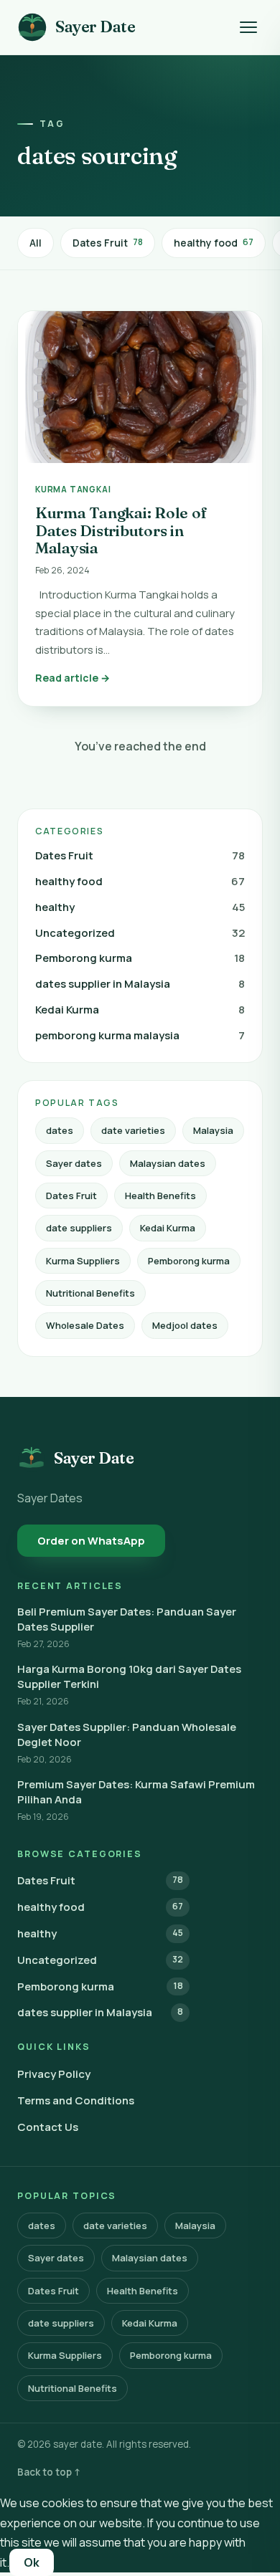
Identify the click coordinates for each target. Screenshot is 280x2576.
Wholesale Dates (85, 1325)
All (36, 243)
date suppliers (79, 1228)
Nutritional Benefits (90, 1293)
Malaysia (213, 1130)
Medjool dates (185, 1325)
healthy (140, 907)
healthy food (214, 243)
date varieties (133, 1130)
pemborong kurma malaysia (140, 1035)
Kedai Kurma (140, 1010)
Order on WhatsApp (91, 1541)
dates (60, 1130)
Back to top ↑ (49, 2472)
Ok (32, 2562)
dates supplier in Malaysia (140, 984)
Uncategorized (140, 933)
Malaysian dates (168, 1163)
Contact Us (48, 2127)
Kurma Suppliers (83, 1261)
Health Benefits (160, 1196)
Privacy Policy (54, 2074)
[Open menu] (248, 27)
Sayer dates (74, 1163)
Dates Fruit (108, 243)
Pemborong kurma (140, 958)
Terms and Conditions (76, 2100)
